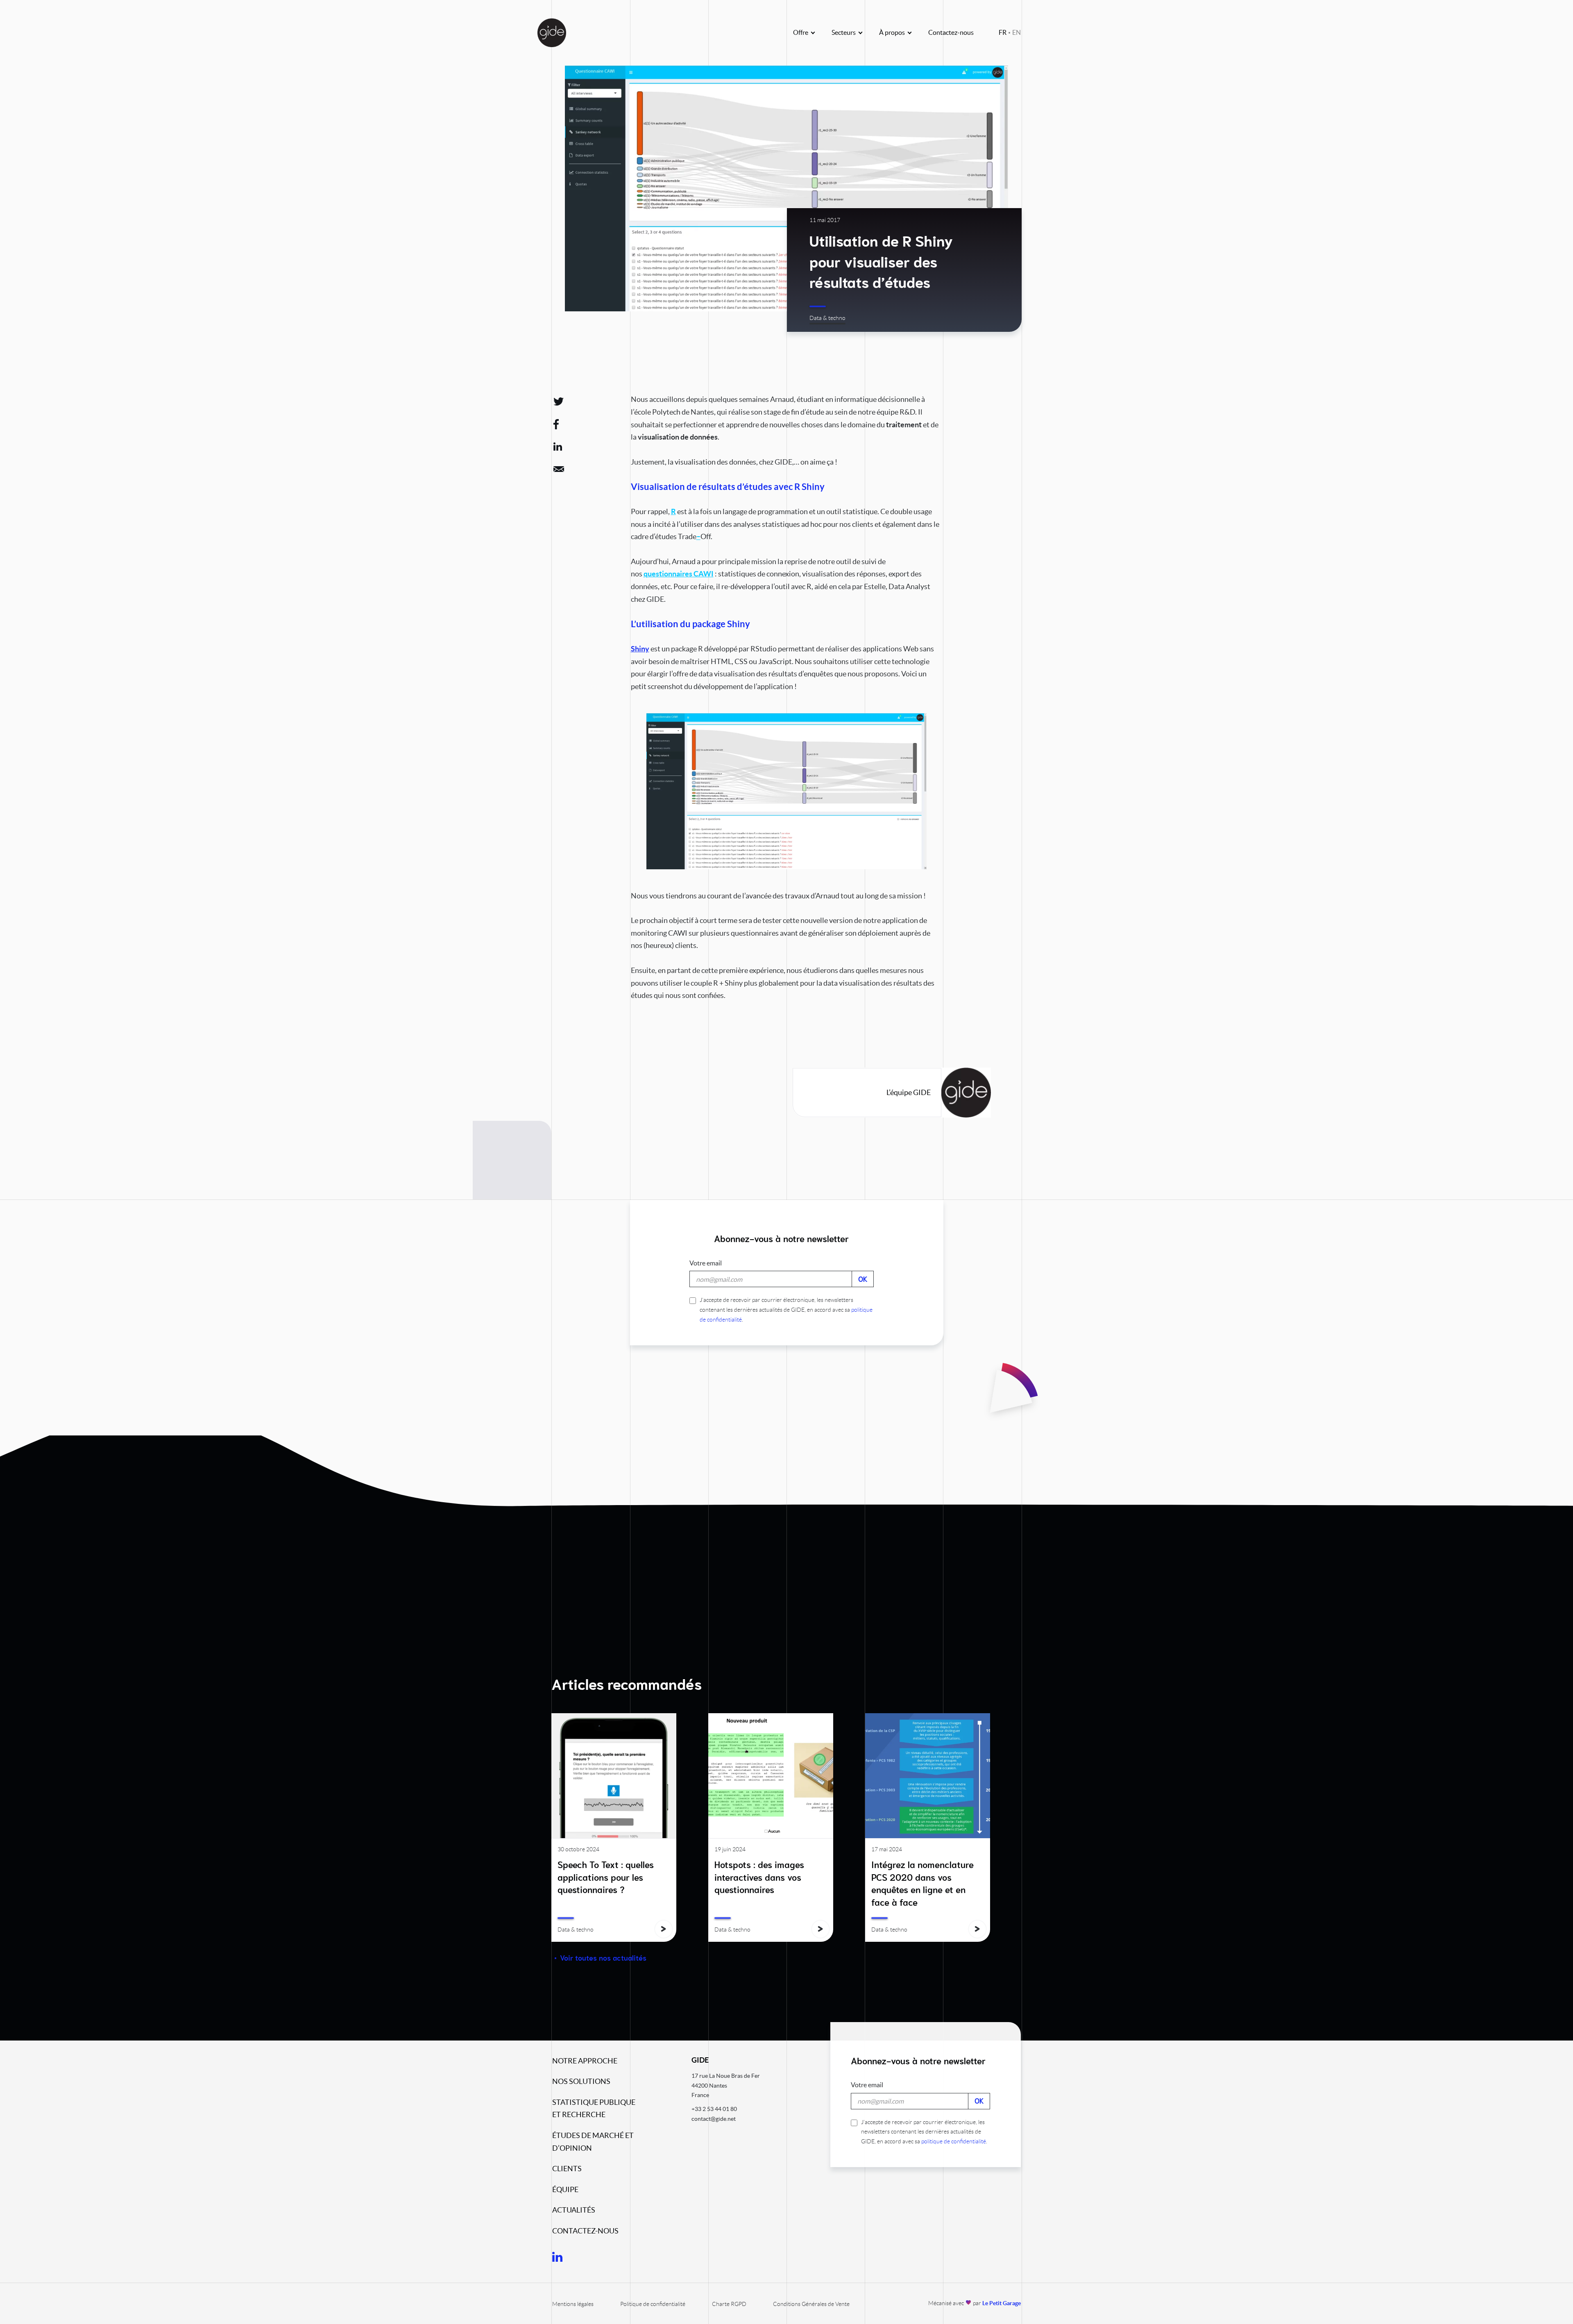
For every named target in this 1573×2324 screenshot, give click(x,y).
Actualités (574, 2210)
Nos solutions (581, 2081)
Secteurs (844, 32)
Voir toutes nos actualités (603, 1958)
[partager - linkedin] (562, 447)
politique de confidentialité (954, 2141)
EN (1017, 32)
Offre (801, 32)
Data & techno (827, 318)
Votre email (706, 1263)
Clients (567, 2169)
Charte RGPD (729, 2304)
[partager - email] (562, 469)
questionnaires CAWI (679, 574)
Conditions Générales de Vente (811, 2304)
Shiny (640, 649)
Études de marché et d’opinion (593, 2142)
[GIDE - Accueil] (552, 33)
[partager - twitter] (562, 401)
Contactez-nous (951, 32)
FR (1003, 32)
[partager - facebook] (562, 424)
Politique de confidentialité (653, 2304)
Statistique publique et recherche (594, 2109)
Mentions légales (573, 2304)
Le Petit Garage (1002, 2303)
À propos (892, 32)
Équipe (565, 2189)
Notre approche (585, 2061)
